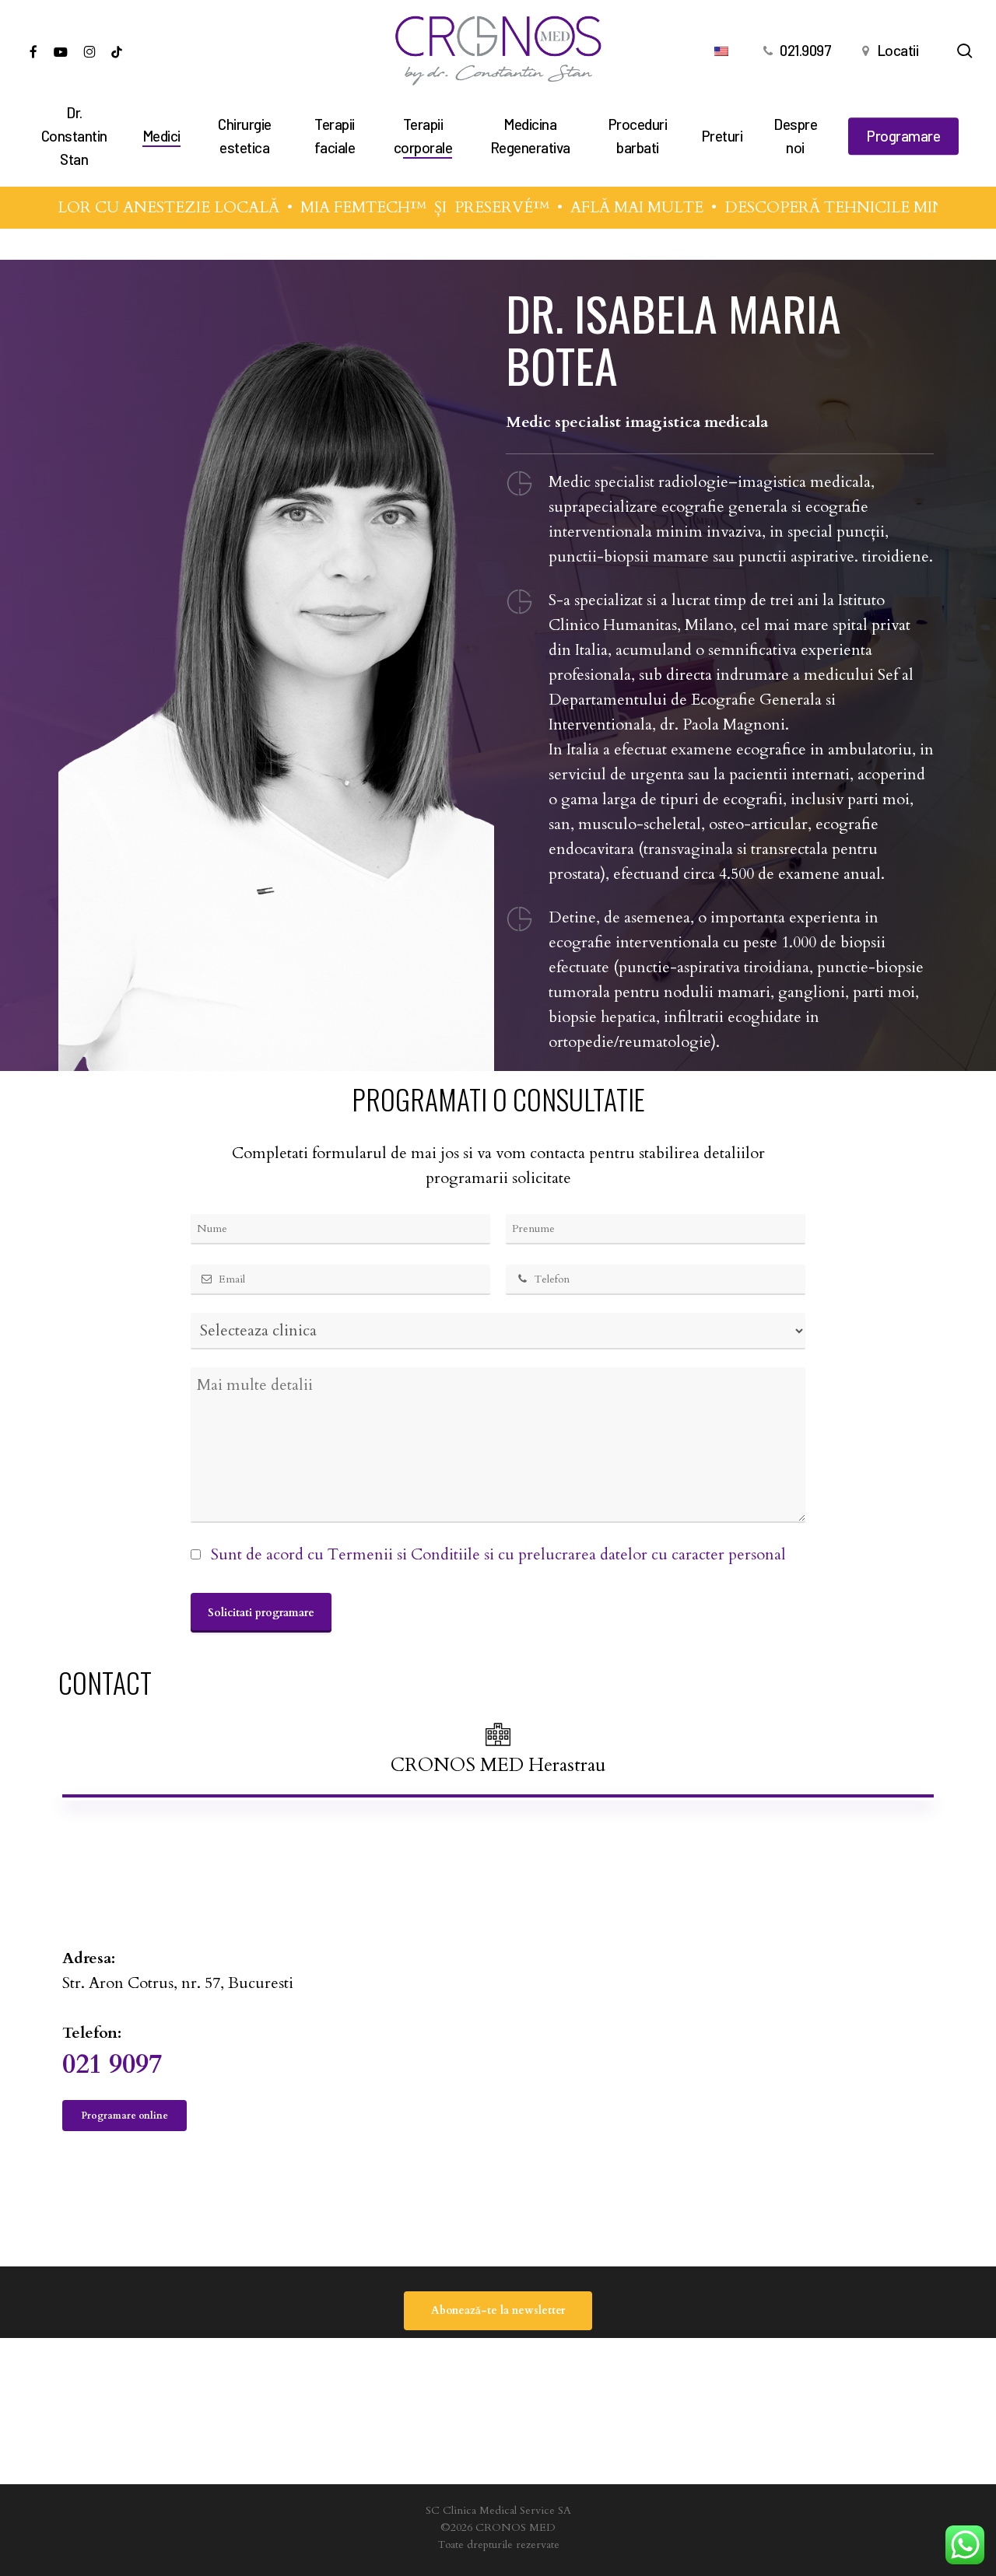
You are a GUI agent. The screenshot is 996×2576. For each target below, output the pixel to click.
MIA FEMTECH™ (323, 207)
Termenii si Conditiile (404, 1554)
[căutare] (965, 51)
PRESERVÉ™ (461, 207)
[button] (498, 1750)
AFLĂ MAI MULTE (596, 207)
